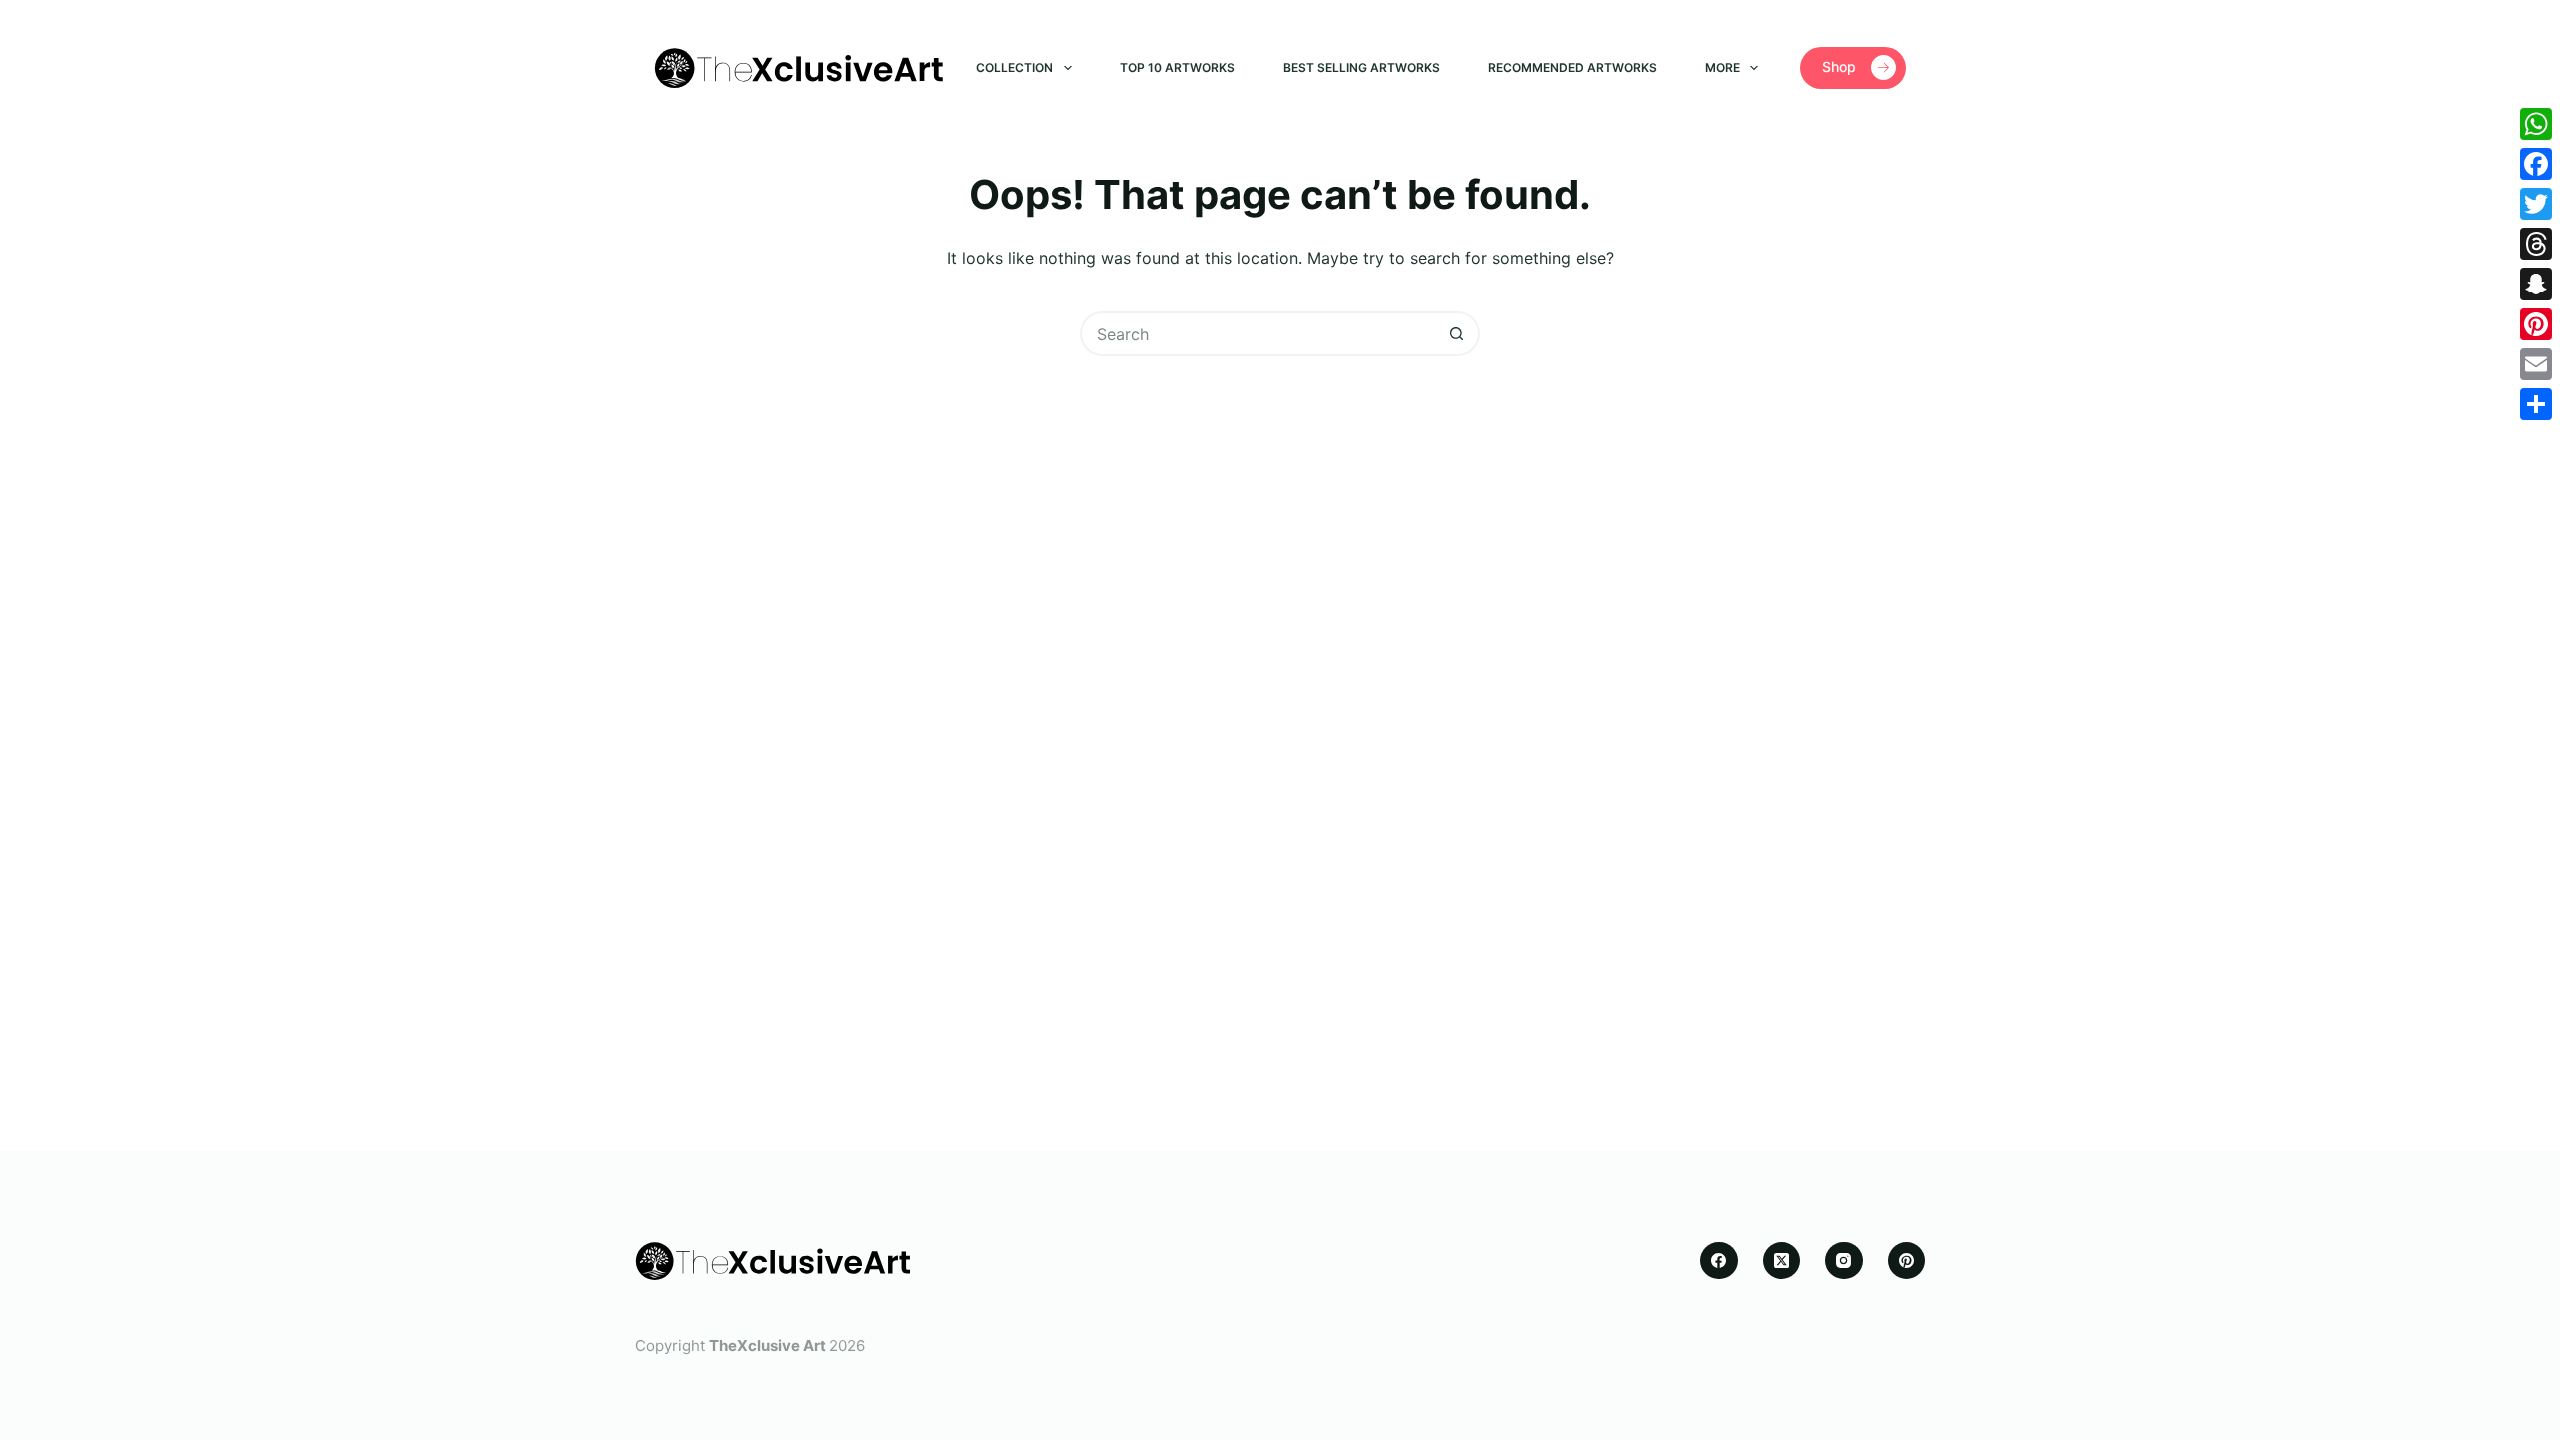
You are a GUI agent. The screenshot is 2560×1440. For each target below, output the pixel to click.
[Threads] (2536, 244)
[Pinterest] (1907, 1261)
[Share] (2536, 404)
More (1722, 67)
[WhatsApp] (2536, 124)
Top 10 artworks (1177, 67)
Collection (1014, 67)
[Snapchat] (2536, 284)
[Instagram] (1844, 1261)
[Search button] (1457, 333)
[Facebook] (1719, 1261)
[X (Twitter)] (1782, 1261)
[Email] (2536, 364)
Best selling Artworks (1361, 67)
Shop (1839, 66)
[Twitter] (2536, 204)
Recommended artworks (1572, 67)
